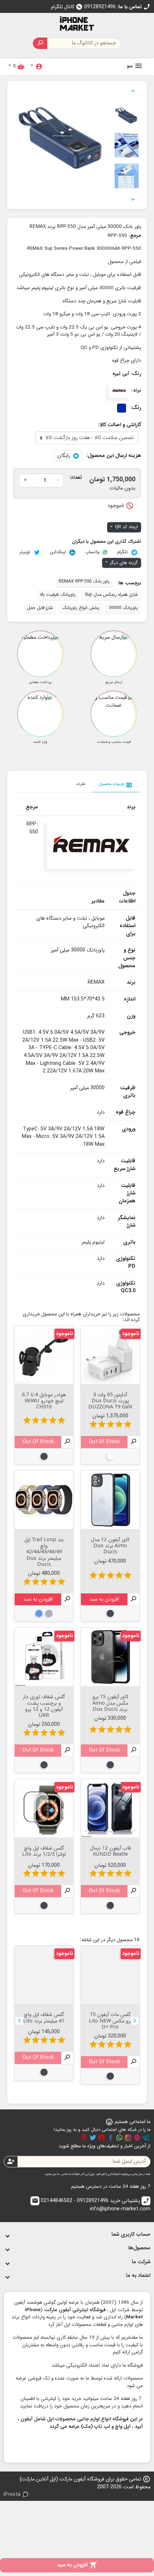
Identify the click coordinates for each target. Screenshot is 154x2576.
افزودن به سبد (77, 2565)
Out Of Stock (104, 1442)
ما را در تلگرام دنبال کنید (146, 2138)
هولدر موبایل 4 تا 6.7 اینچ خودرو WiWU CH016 (44, 1401)
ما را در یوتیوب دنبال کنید (102, 2138)
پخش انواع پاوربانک (81, 608)
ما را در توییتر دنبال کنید (93, 2138)
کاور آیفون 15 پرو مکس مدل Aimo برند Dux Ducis (110, 1703)
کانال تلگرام (67, 7)
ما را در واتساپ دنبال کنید (119, 2138)
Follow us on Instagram (128, 2138)
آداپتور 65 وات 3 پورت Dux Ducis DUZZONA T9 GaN (110, 1401)
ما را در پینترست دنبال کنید (84, 2138)
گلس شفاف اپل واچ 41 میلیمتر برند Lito (44, 2017)
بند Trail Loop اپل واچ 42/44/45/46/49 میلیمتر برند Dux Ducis (44, 1552)
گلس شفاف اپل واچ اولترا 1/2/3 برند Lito (44, 1851)
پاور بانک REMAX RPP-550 (84, 581)
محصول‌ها (139, 2248)
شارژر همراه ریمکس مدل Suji (111, 595)
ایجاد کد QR (126, 527)
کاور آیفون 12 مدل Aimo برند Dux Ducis (110, 1545)
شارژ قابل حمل (40, 608)
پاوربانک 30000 (123, 608)
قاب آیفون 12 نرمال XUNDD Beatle (110, 1851)
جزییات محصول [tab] (116, 785)
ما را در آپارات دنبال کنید (137, 2138)
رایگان (64, 456)
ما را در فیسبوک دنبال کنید (111, 2138)
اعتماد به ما (138, 2276)
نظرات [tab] (81, 784)
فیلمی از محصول (124, 262)
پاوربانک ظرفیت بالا (58, 595)
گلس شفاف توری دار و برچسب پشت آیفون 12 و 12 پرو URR (44, 1706)
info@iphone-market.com (91, 2205)
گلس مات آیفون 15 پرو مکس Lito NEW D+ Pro (110, 2020)
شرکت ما (141, 2262)
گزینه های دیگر (123, 563)
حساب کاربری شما (131, 2234)
